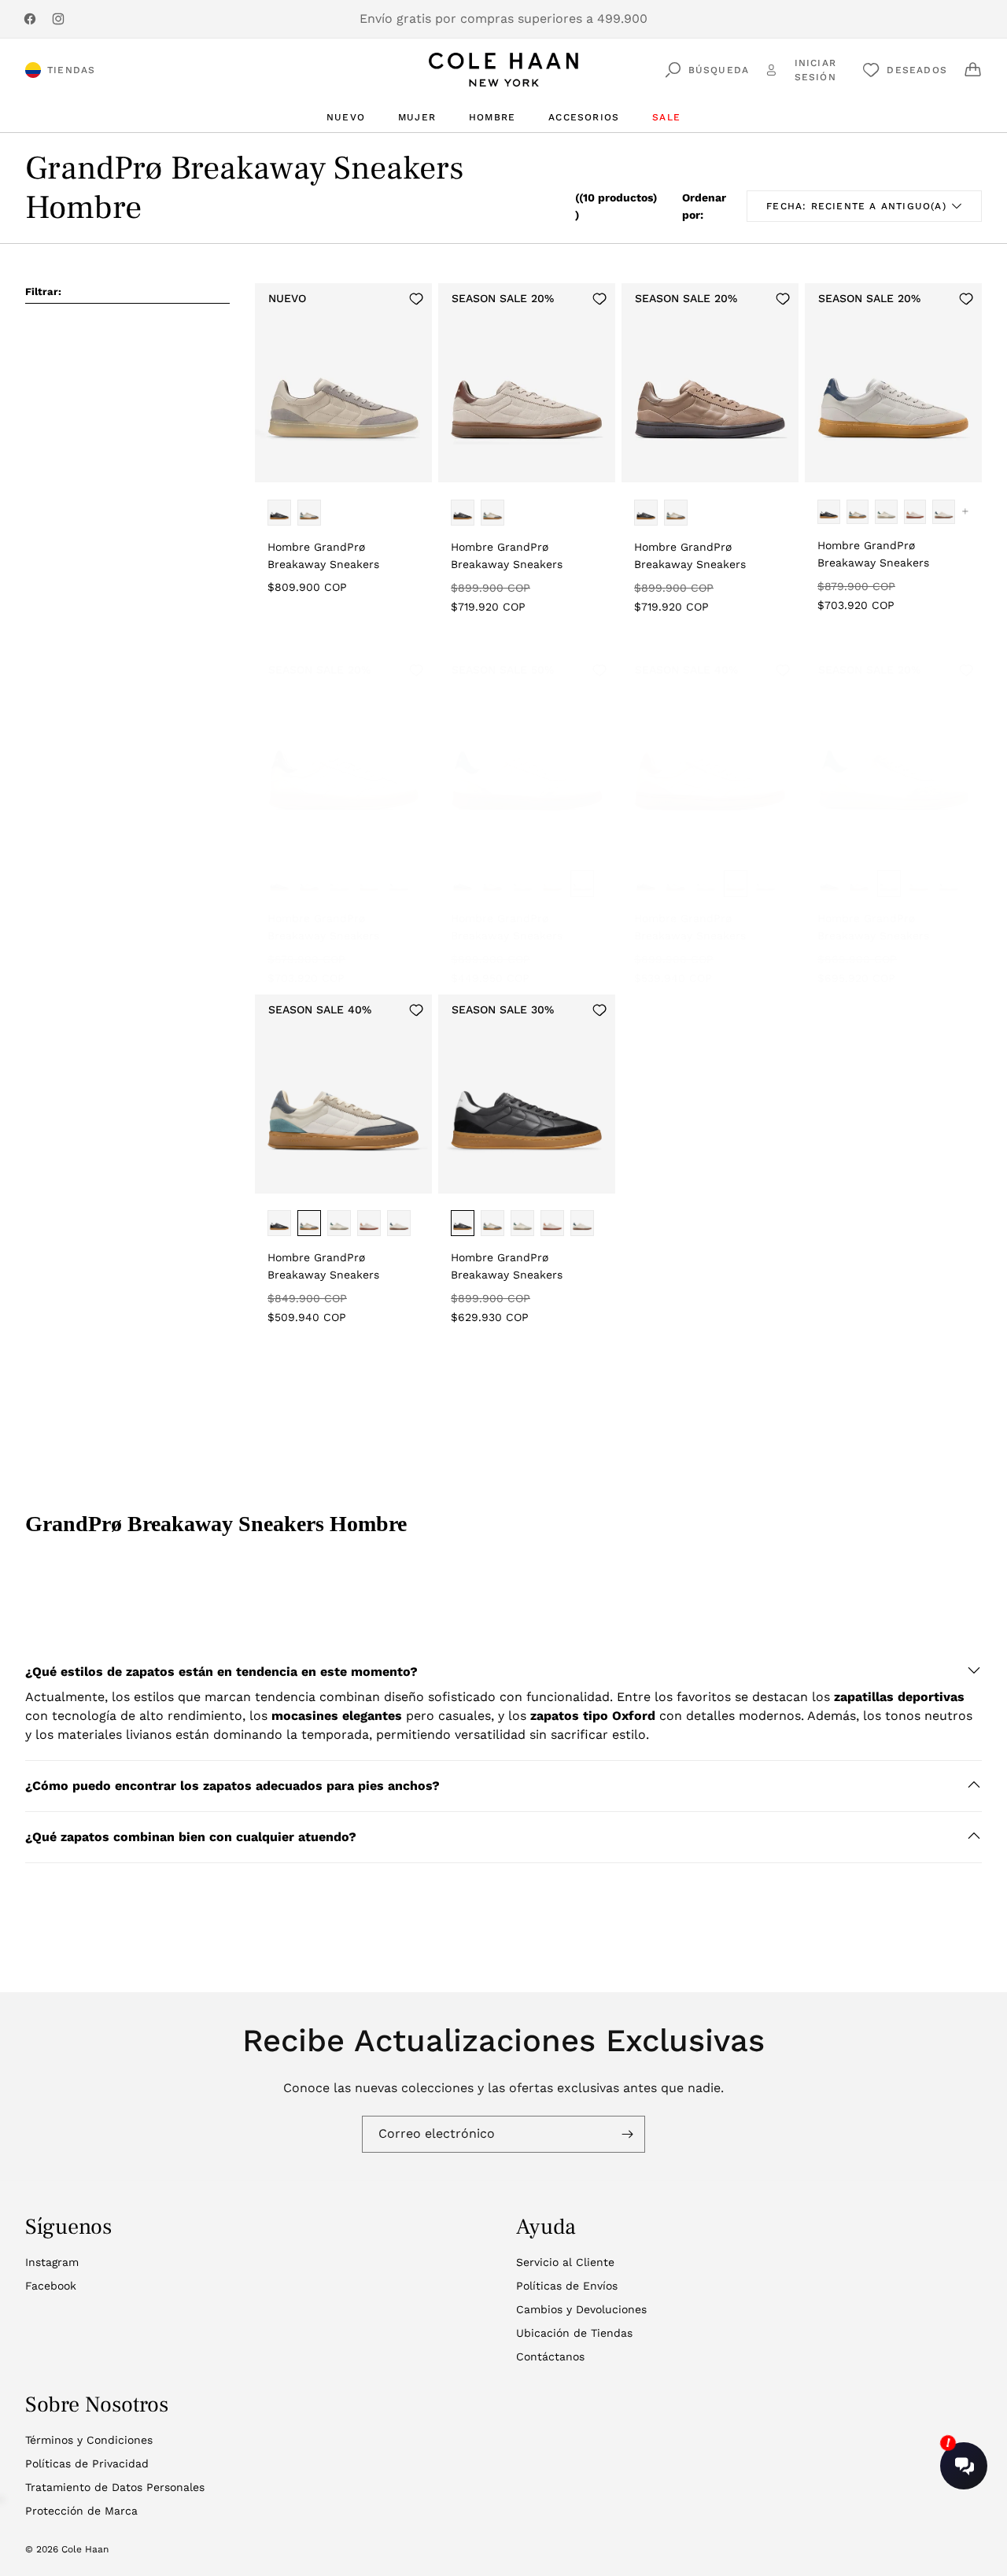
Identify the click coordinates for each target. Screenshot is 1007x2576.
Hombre (492, 117)
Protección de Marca (81, 2511)
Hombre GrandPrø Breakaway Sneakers (323, 555)
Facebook (51, 2286)
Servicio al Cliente (565, 2262)
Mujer (417, 117)
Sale (666, 117)
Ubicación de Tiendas (574, 2333)
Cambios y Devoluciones (581, 2309)
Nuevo (346, 117)
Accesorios (584, 117)
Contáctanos (550, 2356)
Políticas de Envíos (567, 2286)
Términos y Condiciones (89, 2440)
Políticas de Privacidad (87, 2463)
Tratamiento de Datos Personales (115, 2487)
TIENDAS (71, 70)
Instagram (52, 2262)
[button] (503, 1672)
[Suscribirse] (627, 2134)
